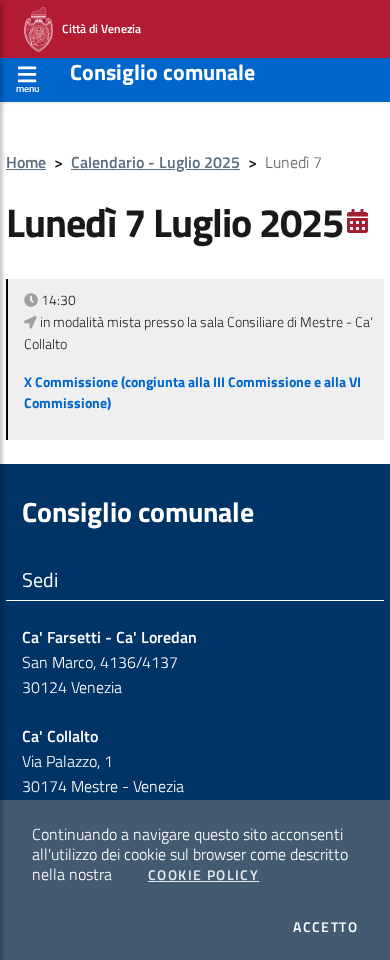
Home (26, 162)
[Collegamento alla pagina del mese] (357, 221)
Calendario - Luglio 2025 (155, 162)
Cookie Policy (203, 875)
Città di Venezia (97, 27)
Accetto (325, 927)
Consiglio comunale (162, 72)
